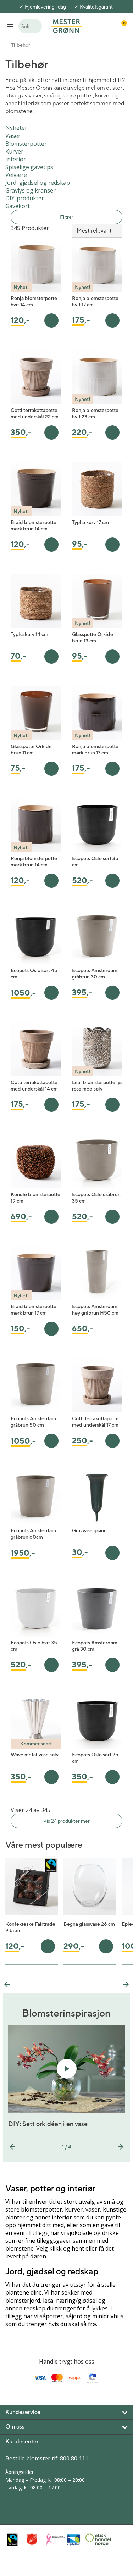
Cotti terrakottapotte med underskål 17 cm (95, 1422)
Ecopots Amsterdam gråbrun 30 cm (95, 974)
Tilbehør (21, 45)
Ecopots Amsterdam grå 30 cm (95, 1646)
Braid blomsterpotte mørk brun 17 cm (34, 1310)
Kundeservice (23, 2412)
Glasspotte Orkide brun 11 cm (31, 749)
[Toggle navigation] (10, 26)
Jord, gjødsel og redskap (38, 183)
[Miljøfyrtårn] (74, 2540)
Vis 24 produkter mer (66, 1821)
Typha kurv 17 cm (90, 522)
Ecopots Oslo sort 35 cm (95, 862)
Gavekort (18, 206)
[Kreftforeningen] (54, 2540)
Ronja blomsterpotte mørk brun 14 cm (34, 862)
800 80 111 (74, 2458)
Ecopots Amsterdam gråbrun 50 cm (33, 1422)
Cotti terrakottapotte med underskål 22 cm (35, 413)
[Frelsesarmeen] (35, 2540)
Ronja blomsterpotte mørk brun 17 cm (95, 749)
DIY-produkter (25, 198)
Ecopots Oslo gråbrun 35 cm (96, 1198)
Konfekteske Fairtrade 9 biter (30, 1927)
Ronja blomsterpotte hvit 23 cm (95, 413)
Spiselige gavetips (29, 167)
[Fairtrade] (15, 2540)
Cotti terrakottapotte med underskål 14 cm (34, 1086)
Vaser (13, 136)
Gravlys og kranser (31, 190)
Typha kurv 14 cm (29, 634)
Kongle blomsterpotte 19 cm (35, 1198)
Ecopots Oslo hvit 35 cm (34, 1646)
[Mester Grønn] (66, 26)
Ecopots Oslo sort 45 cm (34, 974)
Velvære (16, 175)
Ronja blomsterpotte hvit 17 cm (95, 301)
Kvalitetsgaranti (97, 7)
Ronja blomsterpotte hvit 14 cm (34, 301)
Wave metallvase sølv (35, 1755)
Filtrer (67, 217)
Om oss (15, 2427)
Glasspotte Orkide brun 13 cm (93, 637)
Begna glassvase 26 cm (89, 1924)
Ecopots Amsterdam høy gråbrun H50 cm (95, 1310)
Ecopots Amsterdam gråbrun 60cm (33, 1534)
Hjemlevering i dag (45, 7)
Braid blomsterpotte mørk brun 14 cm (34, 525)
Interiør (16, 159)
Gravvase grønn (89, 1530)
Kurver (14, 151)
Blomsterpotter (26, 144)
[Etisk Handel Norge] (93, 2540)
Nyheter (16, 128)
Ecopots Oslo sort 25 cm (95, 1758)
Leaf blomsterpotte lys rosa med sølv (97, 1086)
